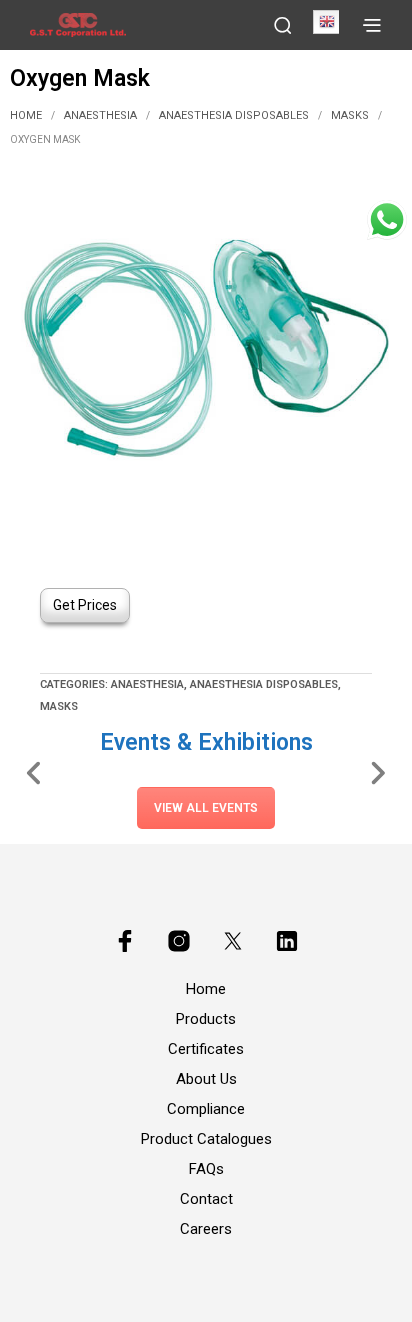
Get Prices (85, 605)
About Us (206, 1079)
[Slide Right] (377, 772)
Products (206, 1019)
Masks (350, 115)
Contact (206, 1199)
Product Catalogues (206, 1139)
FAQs (206, 1169)
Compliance (206, 1109)
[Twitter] (233, 941)
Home (26, 115)
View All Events (206, 808)
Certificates (206, 1049)
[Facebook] (125, 941)
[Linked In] (287, 941)
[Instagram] (179, 941)
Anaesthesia (100, 115)
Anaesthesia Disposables (234, 115)
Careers (206, 1229)
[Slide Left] (34, 772)
